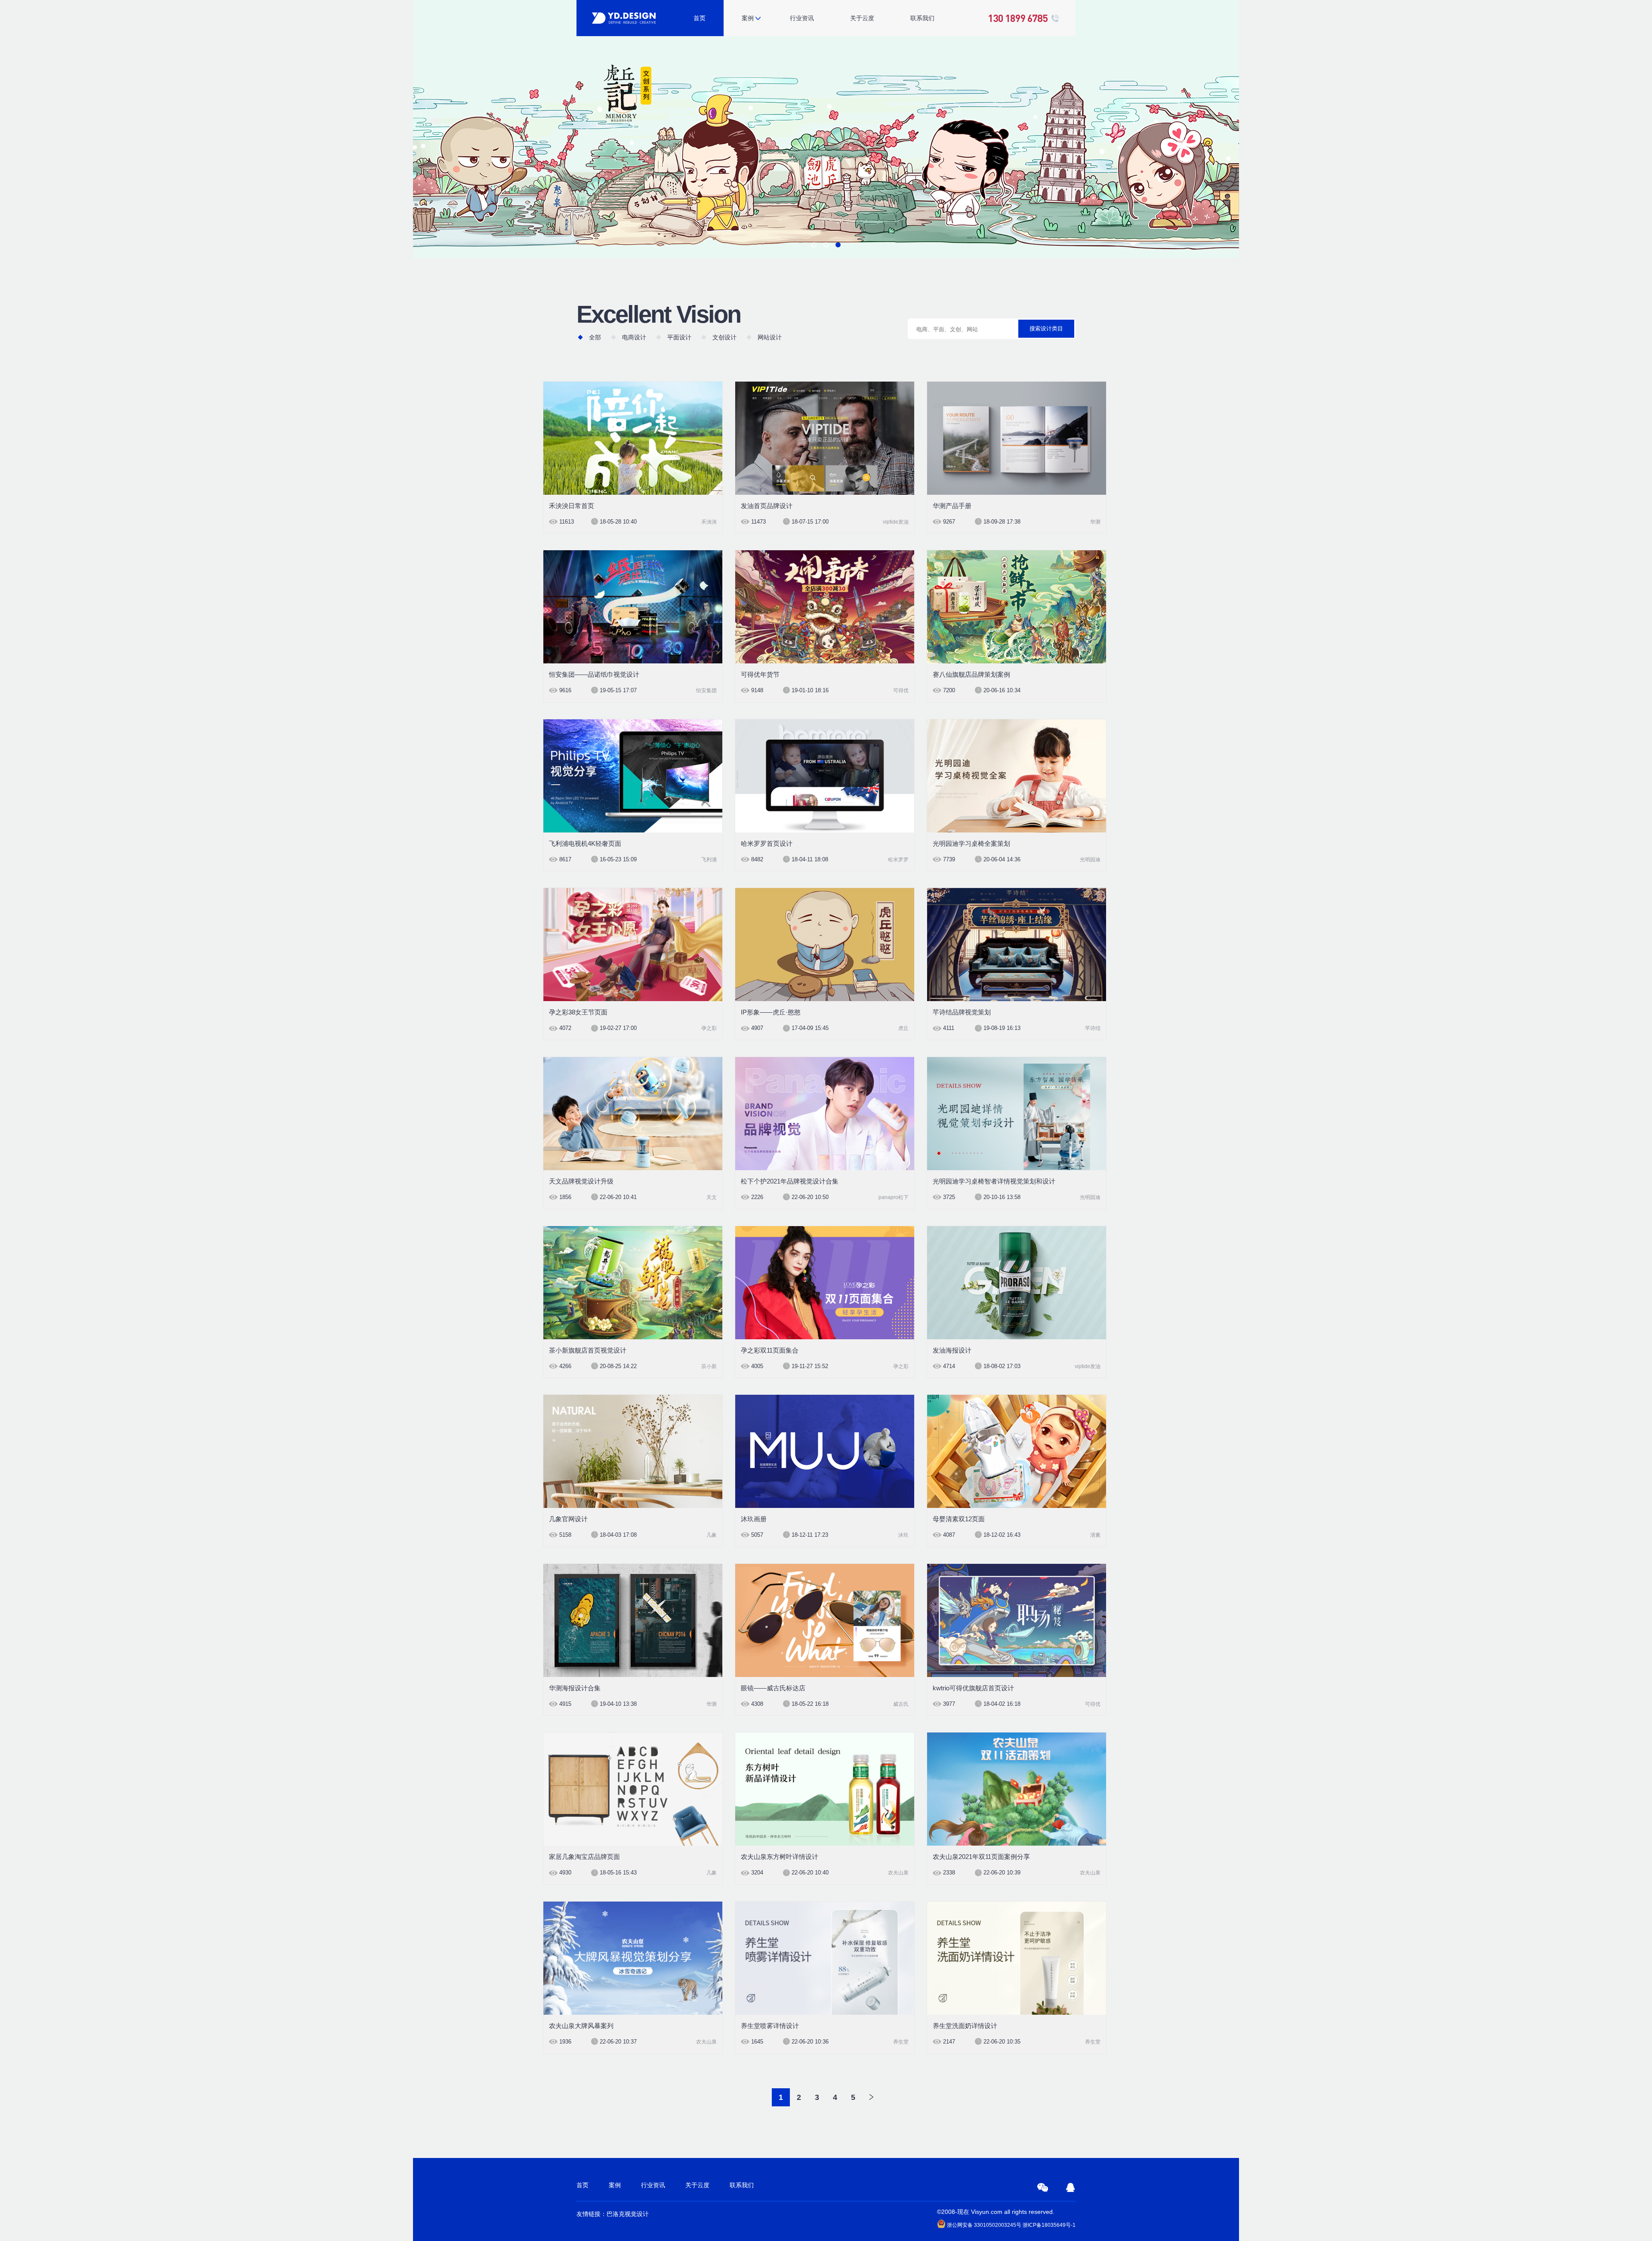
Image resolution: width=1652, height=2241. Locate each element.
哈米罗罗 (898, 860)
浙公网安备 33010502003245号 (983, 2225)
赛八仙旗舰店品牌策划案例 (971, 674)
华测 (1095, 522)
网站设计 (770, 337)
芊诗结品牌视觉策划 (962, 1012)
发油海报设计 (952, 1350)
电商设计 (634, 337)
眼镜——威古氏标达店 (773, 1688)
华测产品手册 (952, 506)
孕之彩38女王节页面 (578, 1012)
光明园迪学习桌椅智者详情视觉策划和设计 (994, 1181)
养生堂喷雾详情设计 (770, 2026)
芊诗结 (1093, 1028)
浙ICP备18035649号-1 (1049, 2225)
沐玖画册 (754, 1519)
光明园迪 (1090, 860)
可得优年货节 (760, 674)
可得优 (901, 690)
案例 (748, 18)
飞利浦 (709, 860)
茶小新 (709, 1366)
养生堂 (901, 2042)
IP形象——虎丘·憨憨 (771, 1012)
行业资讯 (802, 18)
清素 (1095, 1535)
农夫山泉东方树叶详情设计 (780, 1857)
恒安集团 (706, 690)
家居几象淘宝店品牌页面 (584, 1857)
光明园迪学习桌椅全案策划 (971, 843)
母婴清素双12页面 (959, 1519)
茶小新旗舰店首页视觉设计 (588, 1350)
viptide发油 (896, 522)
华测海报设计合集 (575, 1688)
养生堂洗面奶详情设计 (965, 2026)
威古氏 (901, 1704)
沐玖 (903, 1535)
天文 (712, 1197)
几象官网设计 (568, 1519)
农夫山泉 (898, 1873)
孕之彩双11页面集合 (770, 1350)
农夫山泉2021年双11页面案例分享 (981, 1857)
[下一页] (871, 2097)
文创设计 (724, 337)
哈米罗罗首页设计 (767, 843)
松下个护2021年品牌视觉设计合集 (790, 1181)
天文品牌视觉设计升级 (581, 1181)
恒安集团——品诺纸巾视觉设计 (594, 674)
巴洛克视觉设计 (628, 2214)
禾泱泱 (709, 522)
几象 (712, 1535)
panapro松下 (894, 1197)
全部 (595, 337)
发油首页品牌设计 (767, 506)
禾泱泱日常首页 (572, 506)
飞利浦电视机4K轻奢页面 (585, 843)
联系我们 (922, 18)
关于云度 (862, 18)
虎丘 (903, 1028)
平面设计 (679, 337)
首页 (700, 18)
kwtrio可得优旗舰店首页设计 (973, 1688)
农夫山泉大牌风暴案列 (581, 2026)
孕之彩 (709, 1028)
